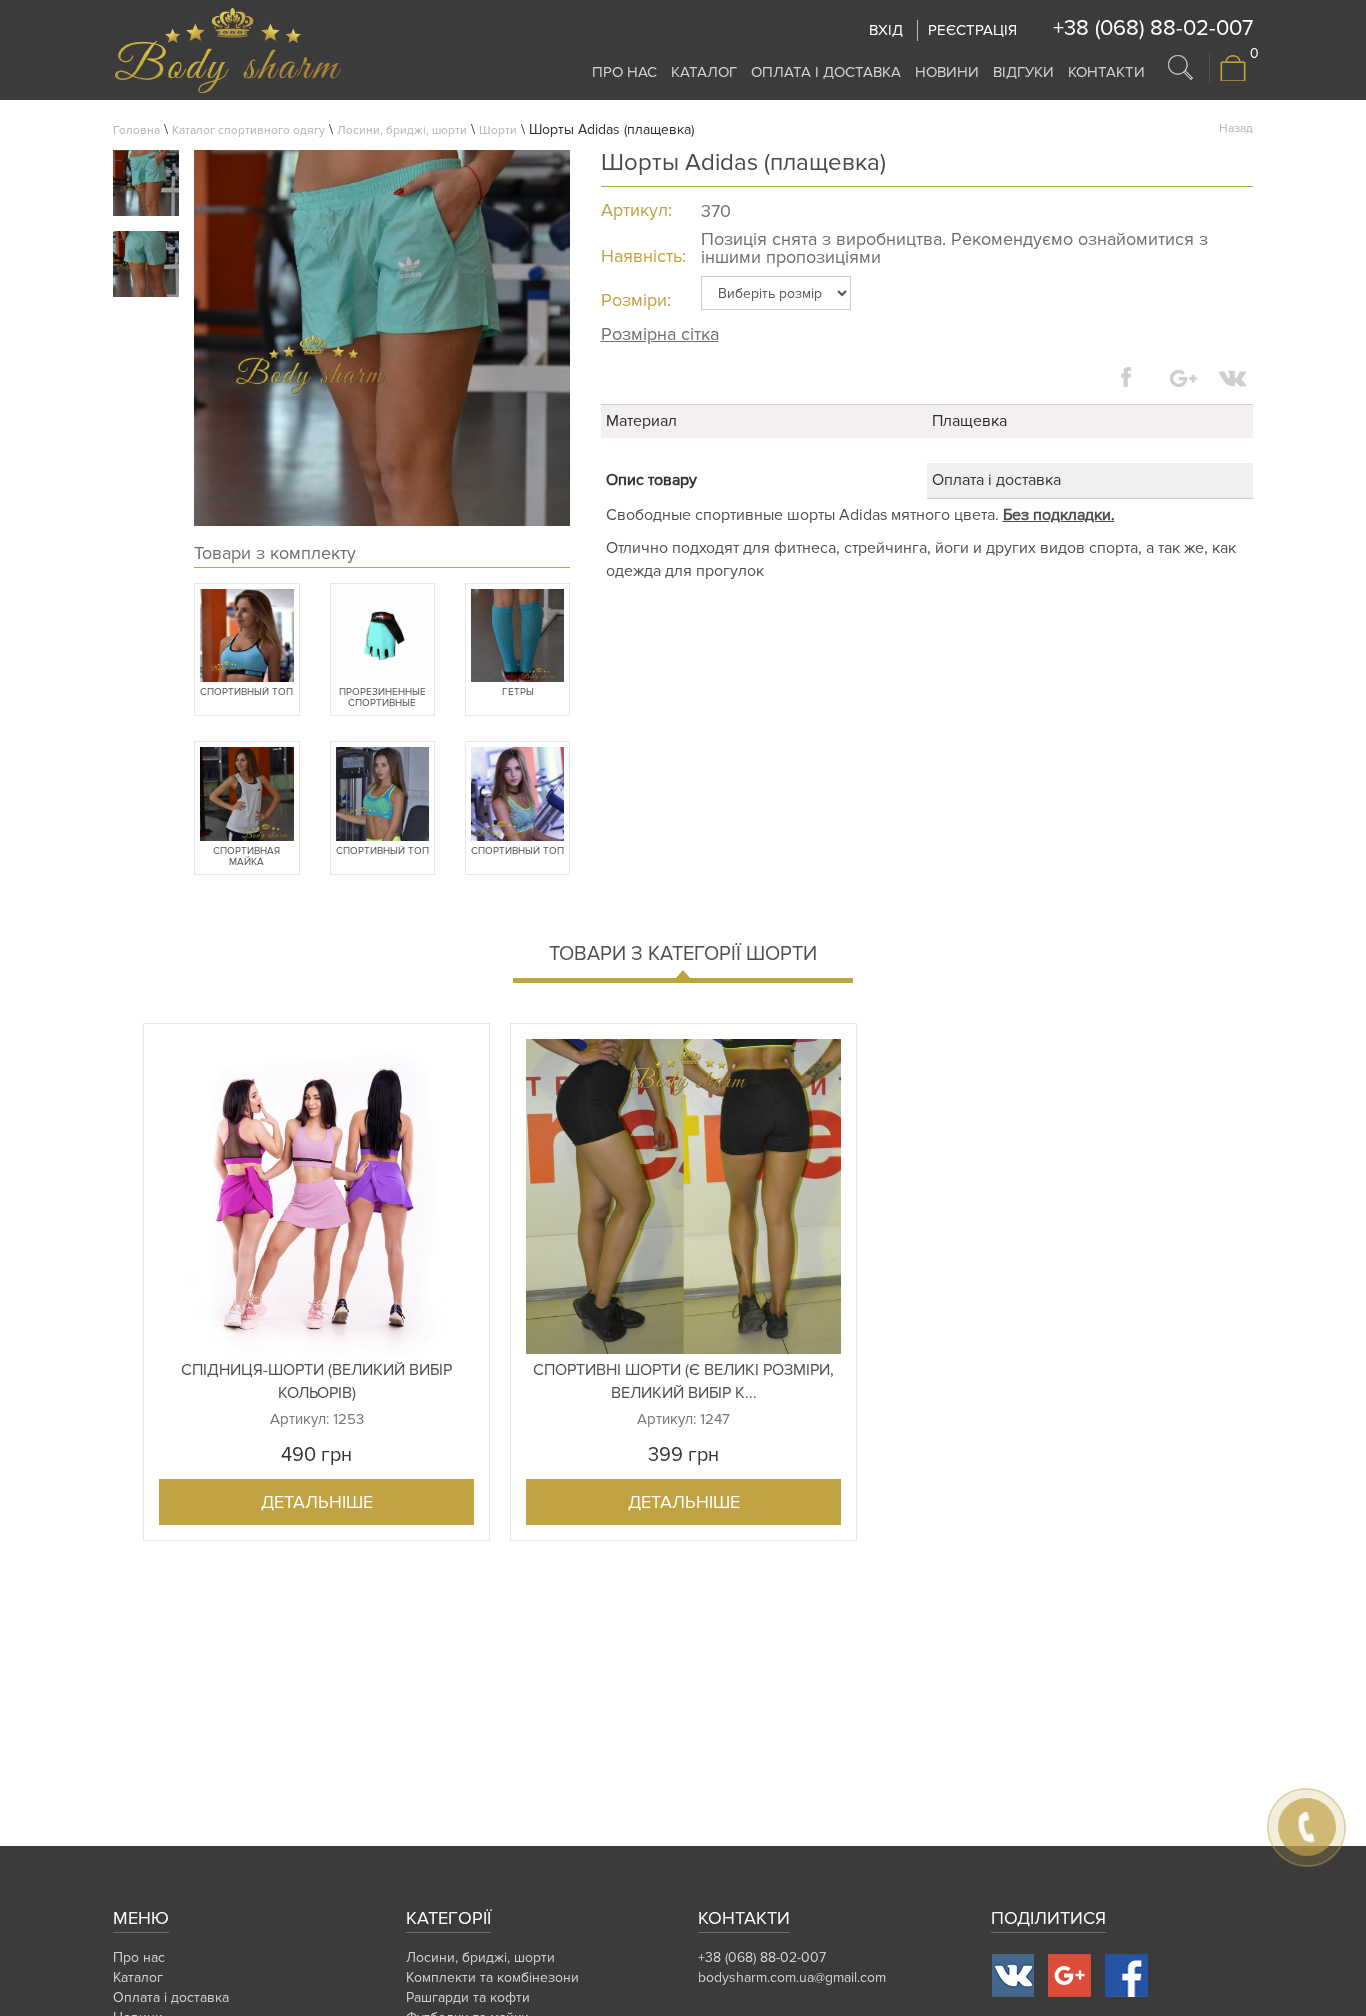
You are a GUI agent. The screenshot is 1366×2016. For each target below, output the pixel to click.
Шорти (498, 130)
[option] (316, 1282)
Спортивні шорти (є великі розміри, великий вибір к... (683, 1381)
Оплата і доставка (826, 72)
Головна (136, 130)
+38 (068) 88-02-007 (1153, 28)
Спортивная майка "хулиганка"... (247, 857)
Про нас (624, 72)
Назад (1236, 128)
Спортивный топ (246, 692)
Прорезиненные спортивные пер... (382, 698)
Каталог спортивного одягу (248, 130)
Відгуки (1023, 72)
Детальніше (317, 1502)
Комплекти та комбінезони (492, 1977)
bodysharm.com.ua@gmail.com (792, 1977)
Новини (947, 72)
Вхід (886, 30)
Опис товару (651, 480)
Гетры (518, 692)
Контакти (1106, 72)
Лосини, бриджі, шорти (402, 130)
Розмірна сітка (660, 334)
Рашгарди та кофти (468, 1997)
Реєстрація (972, 30)
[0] (1233, 77)
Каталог (704, 72)
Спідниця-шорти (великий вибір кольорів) (316, 1381)
